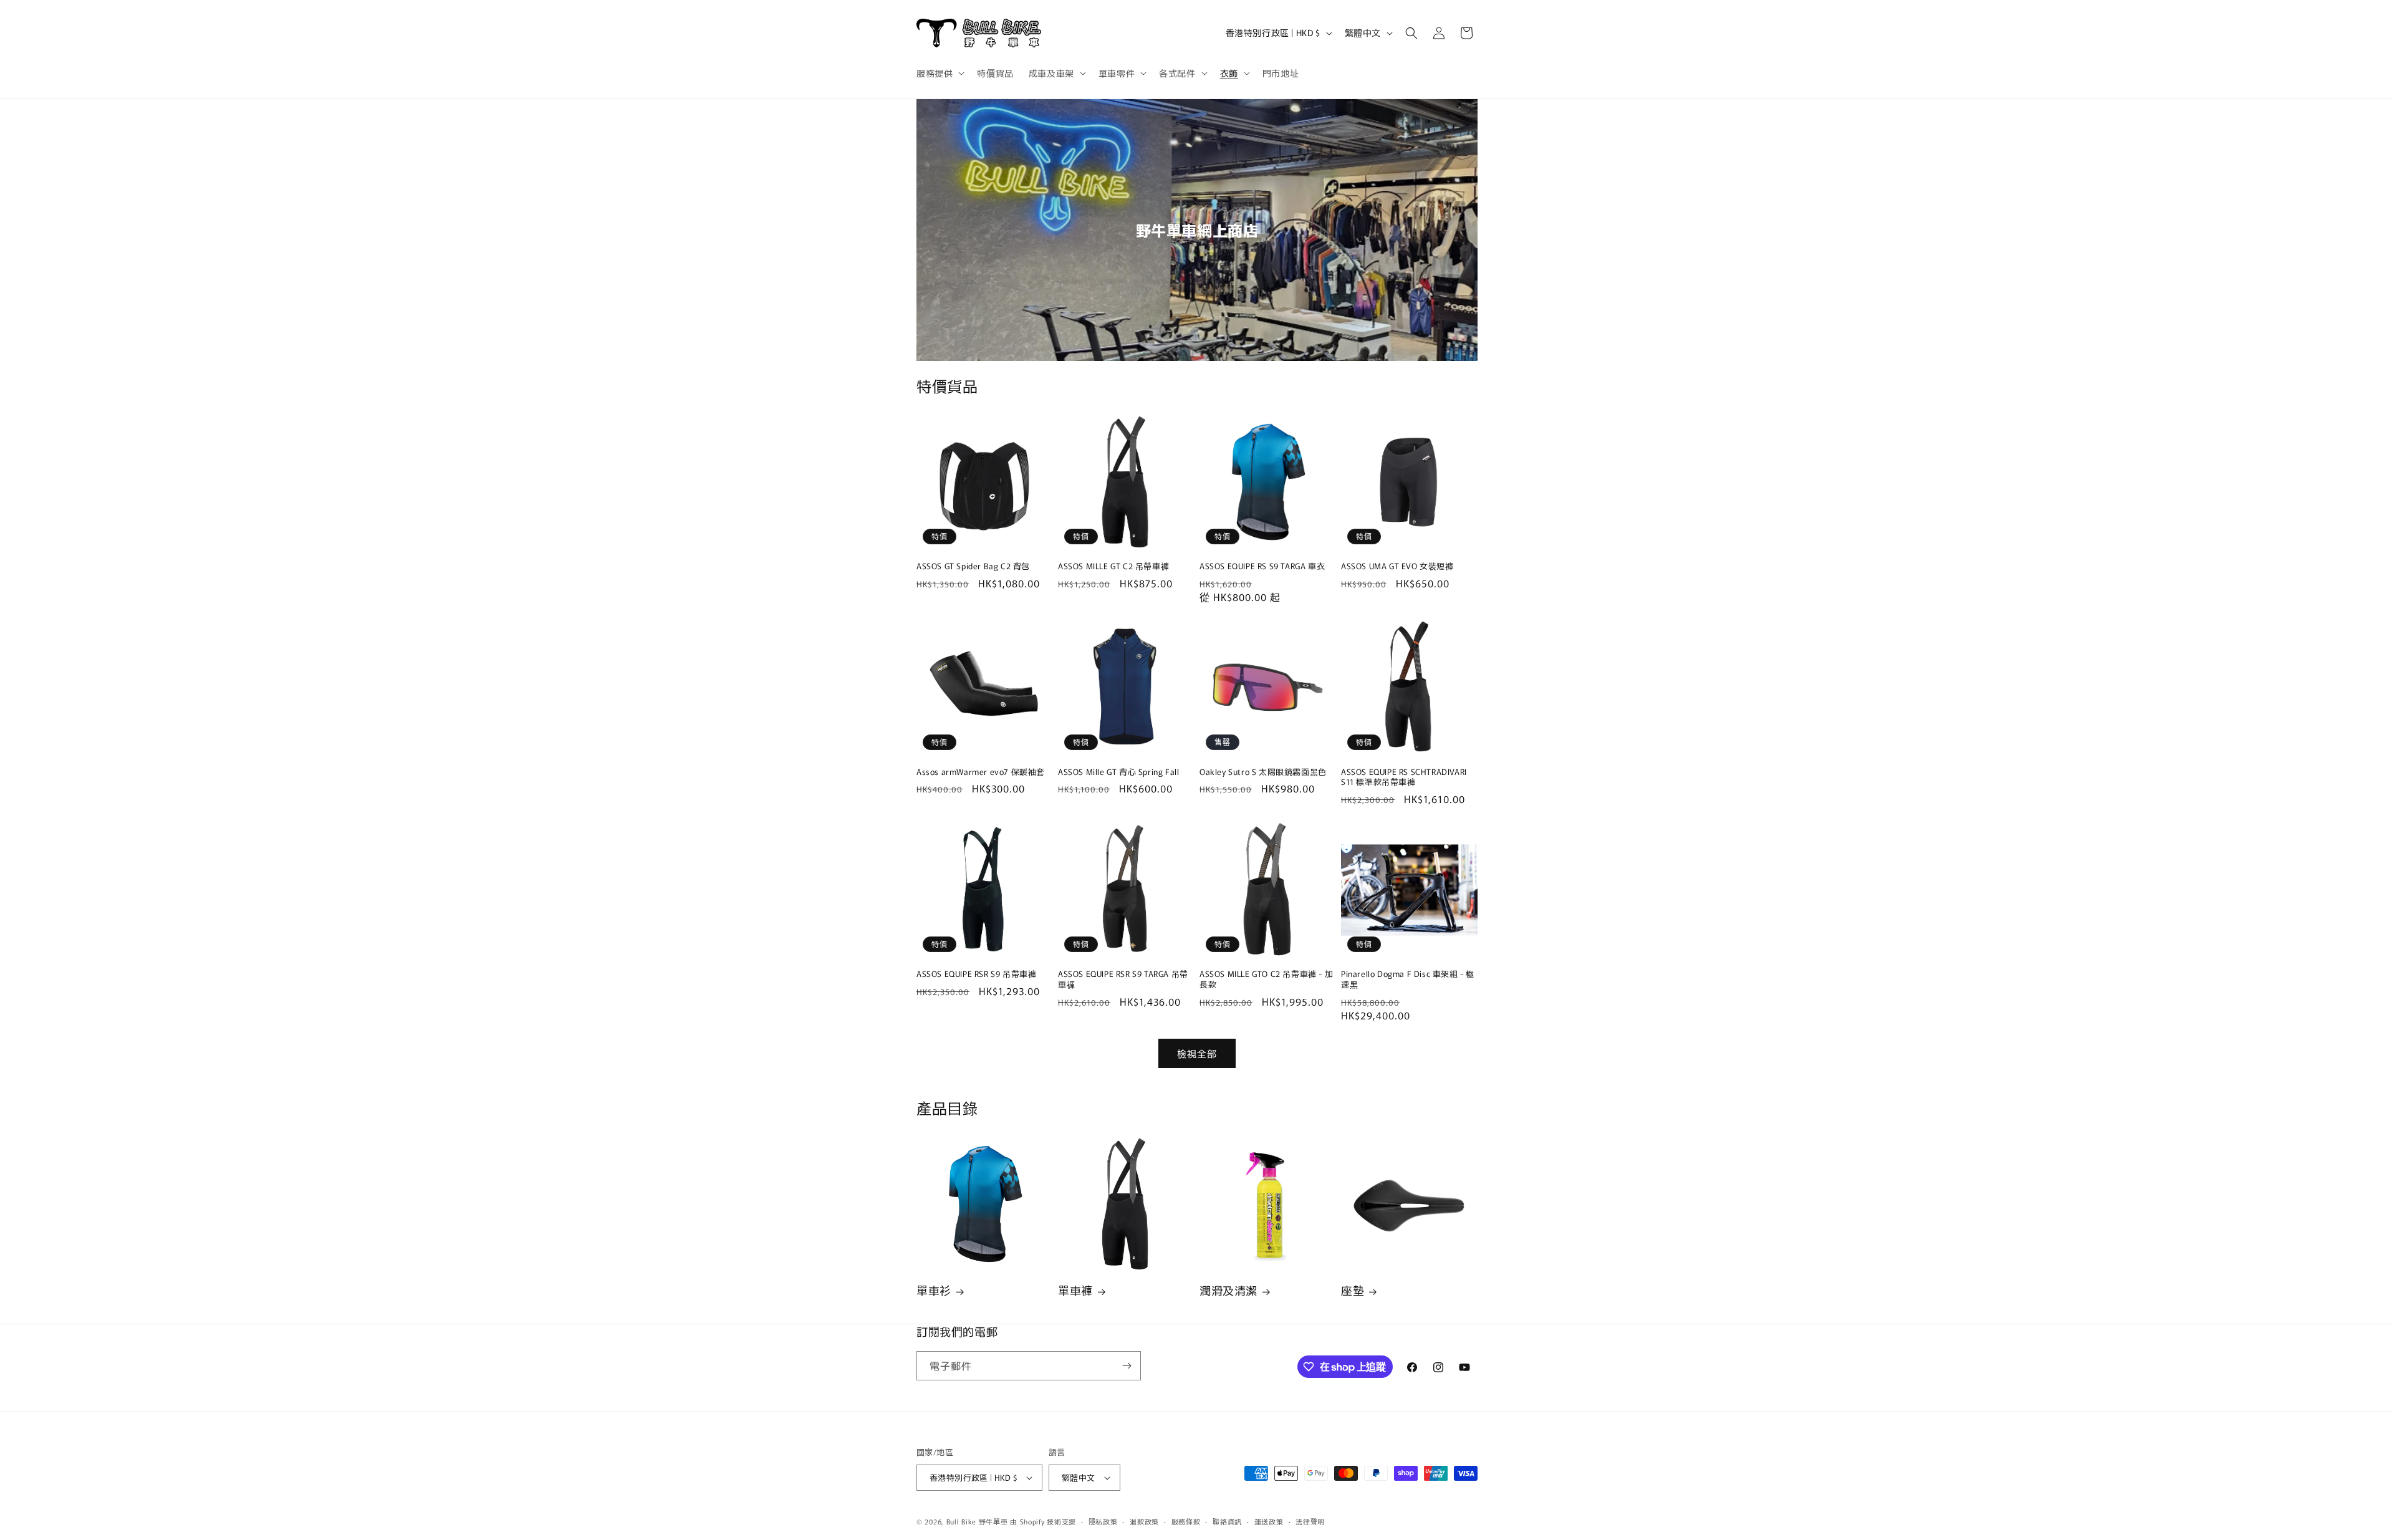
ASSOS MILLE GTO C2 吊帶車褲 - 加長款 (1266, 979)
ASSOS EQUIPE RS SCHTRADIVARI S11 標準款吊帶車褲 (1404, 777)
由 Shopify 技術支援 (1043, 1521)
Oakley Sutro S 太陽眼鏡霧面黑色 (1263, 772)
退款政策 (1144, 1521)
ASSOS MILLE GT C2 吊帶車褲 (1113, 566)
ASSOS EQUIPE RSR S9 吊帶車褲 (976, 974)
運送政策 (1269, 1521)
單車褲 (1075, 1290)
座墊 (1353, 1290)
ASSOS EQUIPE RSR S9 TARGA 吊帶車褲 (1123, 979)
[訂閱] (1127, 1366)
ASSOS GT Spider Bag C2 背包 (973, 566)
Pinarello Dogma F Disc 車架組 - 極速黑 (1408, 979)
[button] (939, 73)
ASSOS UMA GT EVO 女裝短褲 (1397, 566)
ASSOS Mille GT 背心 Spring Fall (1118, 772)
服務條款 (1186, 1521)
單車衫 (934, 1290)
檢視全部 (1197, 1053)
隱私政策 (1103, 1521)
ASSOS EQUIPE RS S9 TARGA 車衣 (1262, 566)
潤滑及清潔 (1228, 1290)
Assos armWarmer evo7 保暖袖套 (981, 772)
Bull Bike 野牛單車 (977, 1521)
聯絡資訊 (1227, 1521)
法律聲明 (1310, 1521)
